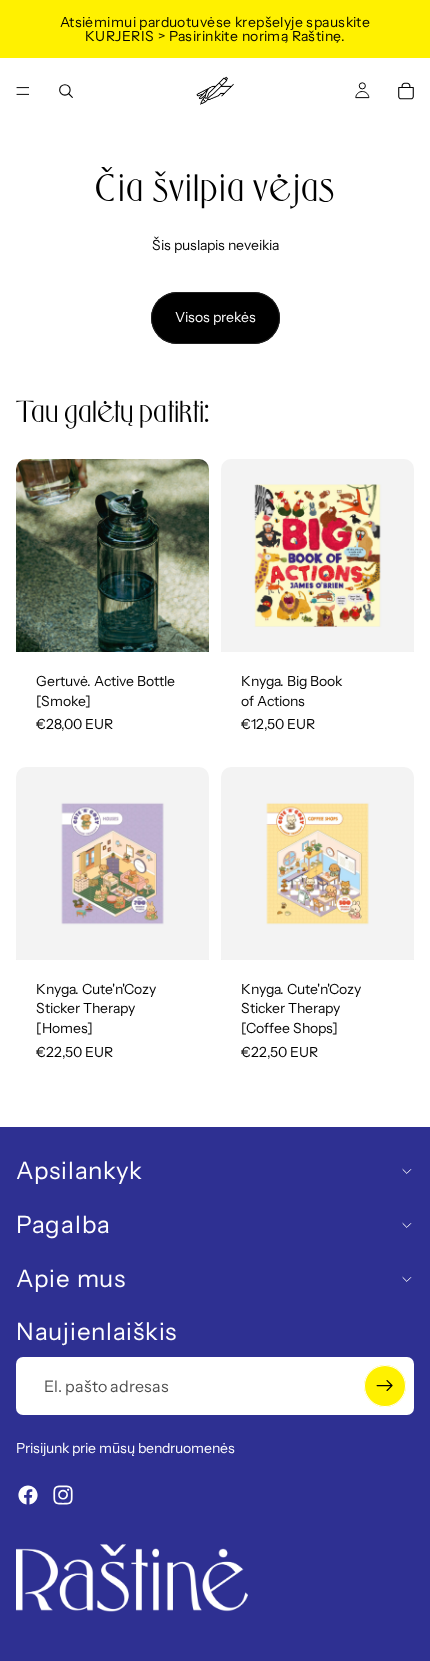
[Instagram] (63, 1495)
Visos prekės (215, 317)
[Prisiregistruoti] (385, 1386)
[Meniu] (23, 91)
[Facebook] (28, 1495)
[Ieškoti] (66, 91)
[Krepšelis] (406, 91)
